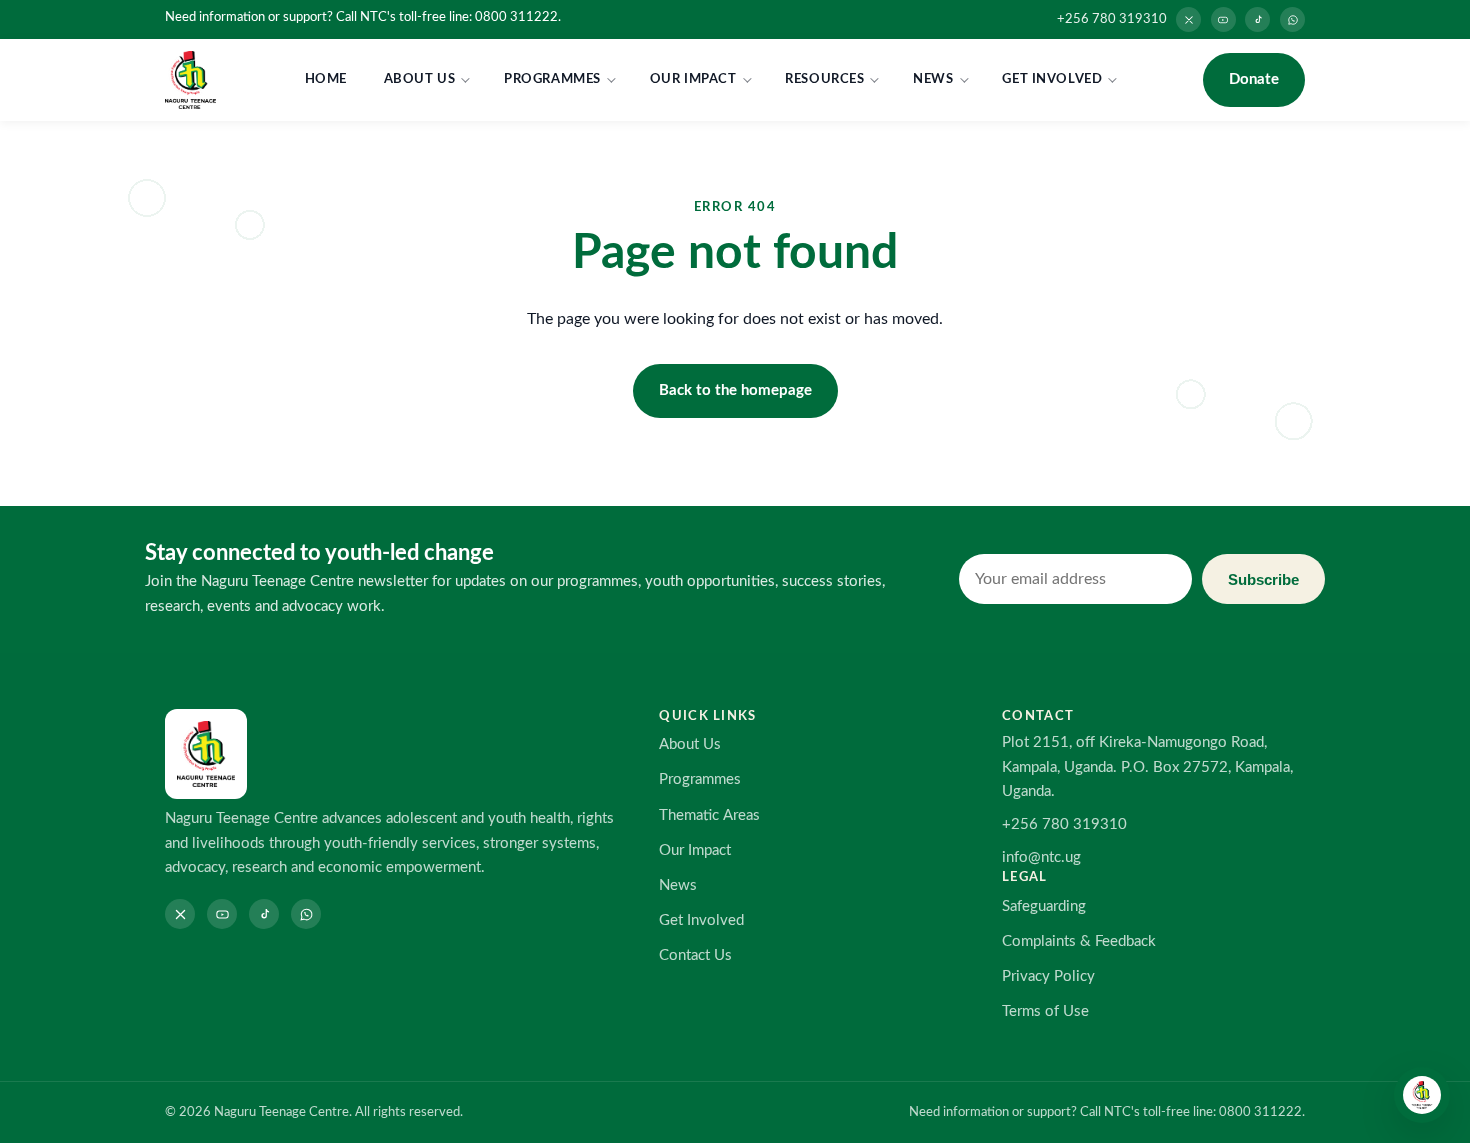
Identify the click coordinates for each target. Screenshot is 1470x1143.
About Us (420, 79)
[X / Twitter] (1188, 19)
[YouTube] (1223, 19)
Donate (1254, 79)
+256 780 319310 (1112, 19)
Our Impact (693, 79)
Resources (824, 79)
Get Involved (1052, 79)
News (933, 79)
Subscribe (1263, 579)
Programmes (552, 79)
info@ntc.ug (1041, 857)
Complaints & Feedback (1079, 941)
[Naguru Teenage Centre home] (190, 80)
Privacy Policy (1048, 976)
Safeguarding (1044, 906)
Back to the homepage (735, 390)
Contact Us (695, 955)
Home (326, 79)
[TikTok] (1257, 19)
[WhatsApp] (1292, 19)
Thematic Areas (709, 815)
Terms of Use (1045, 1011)
